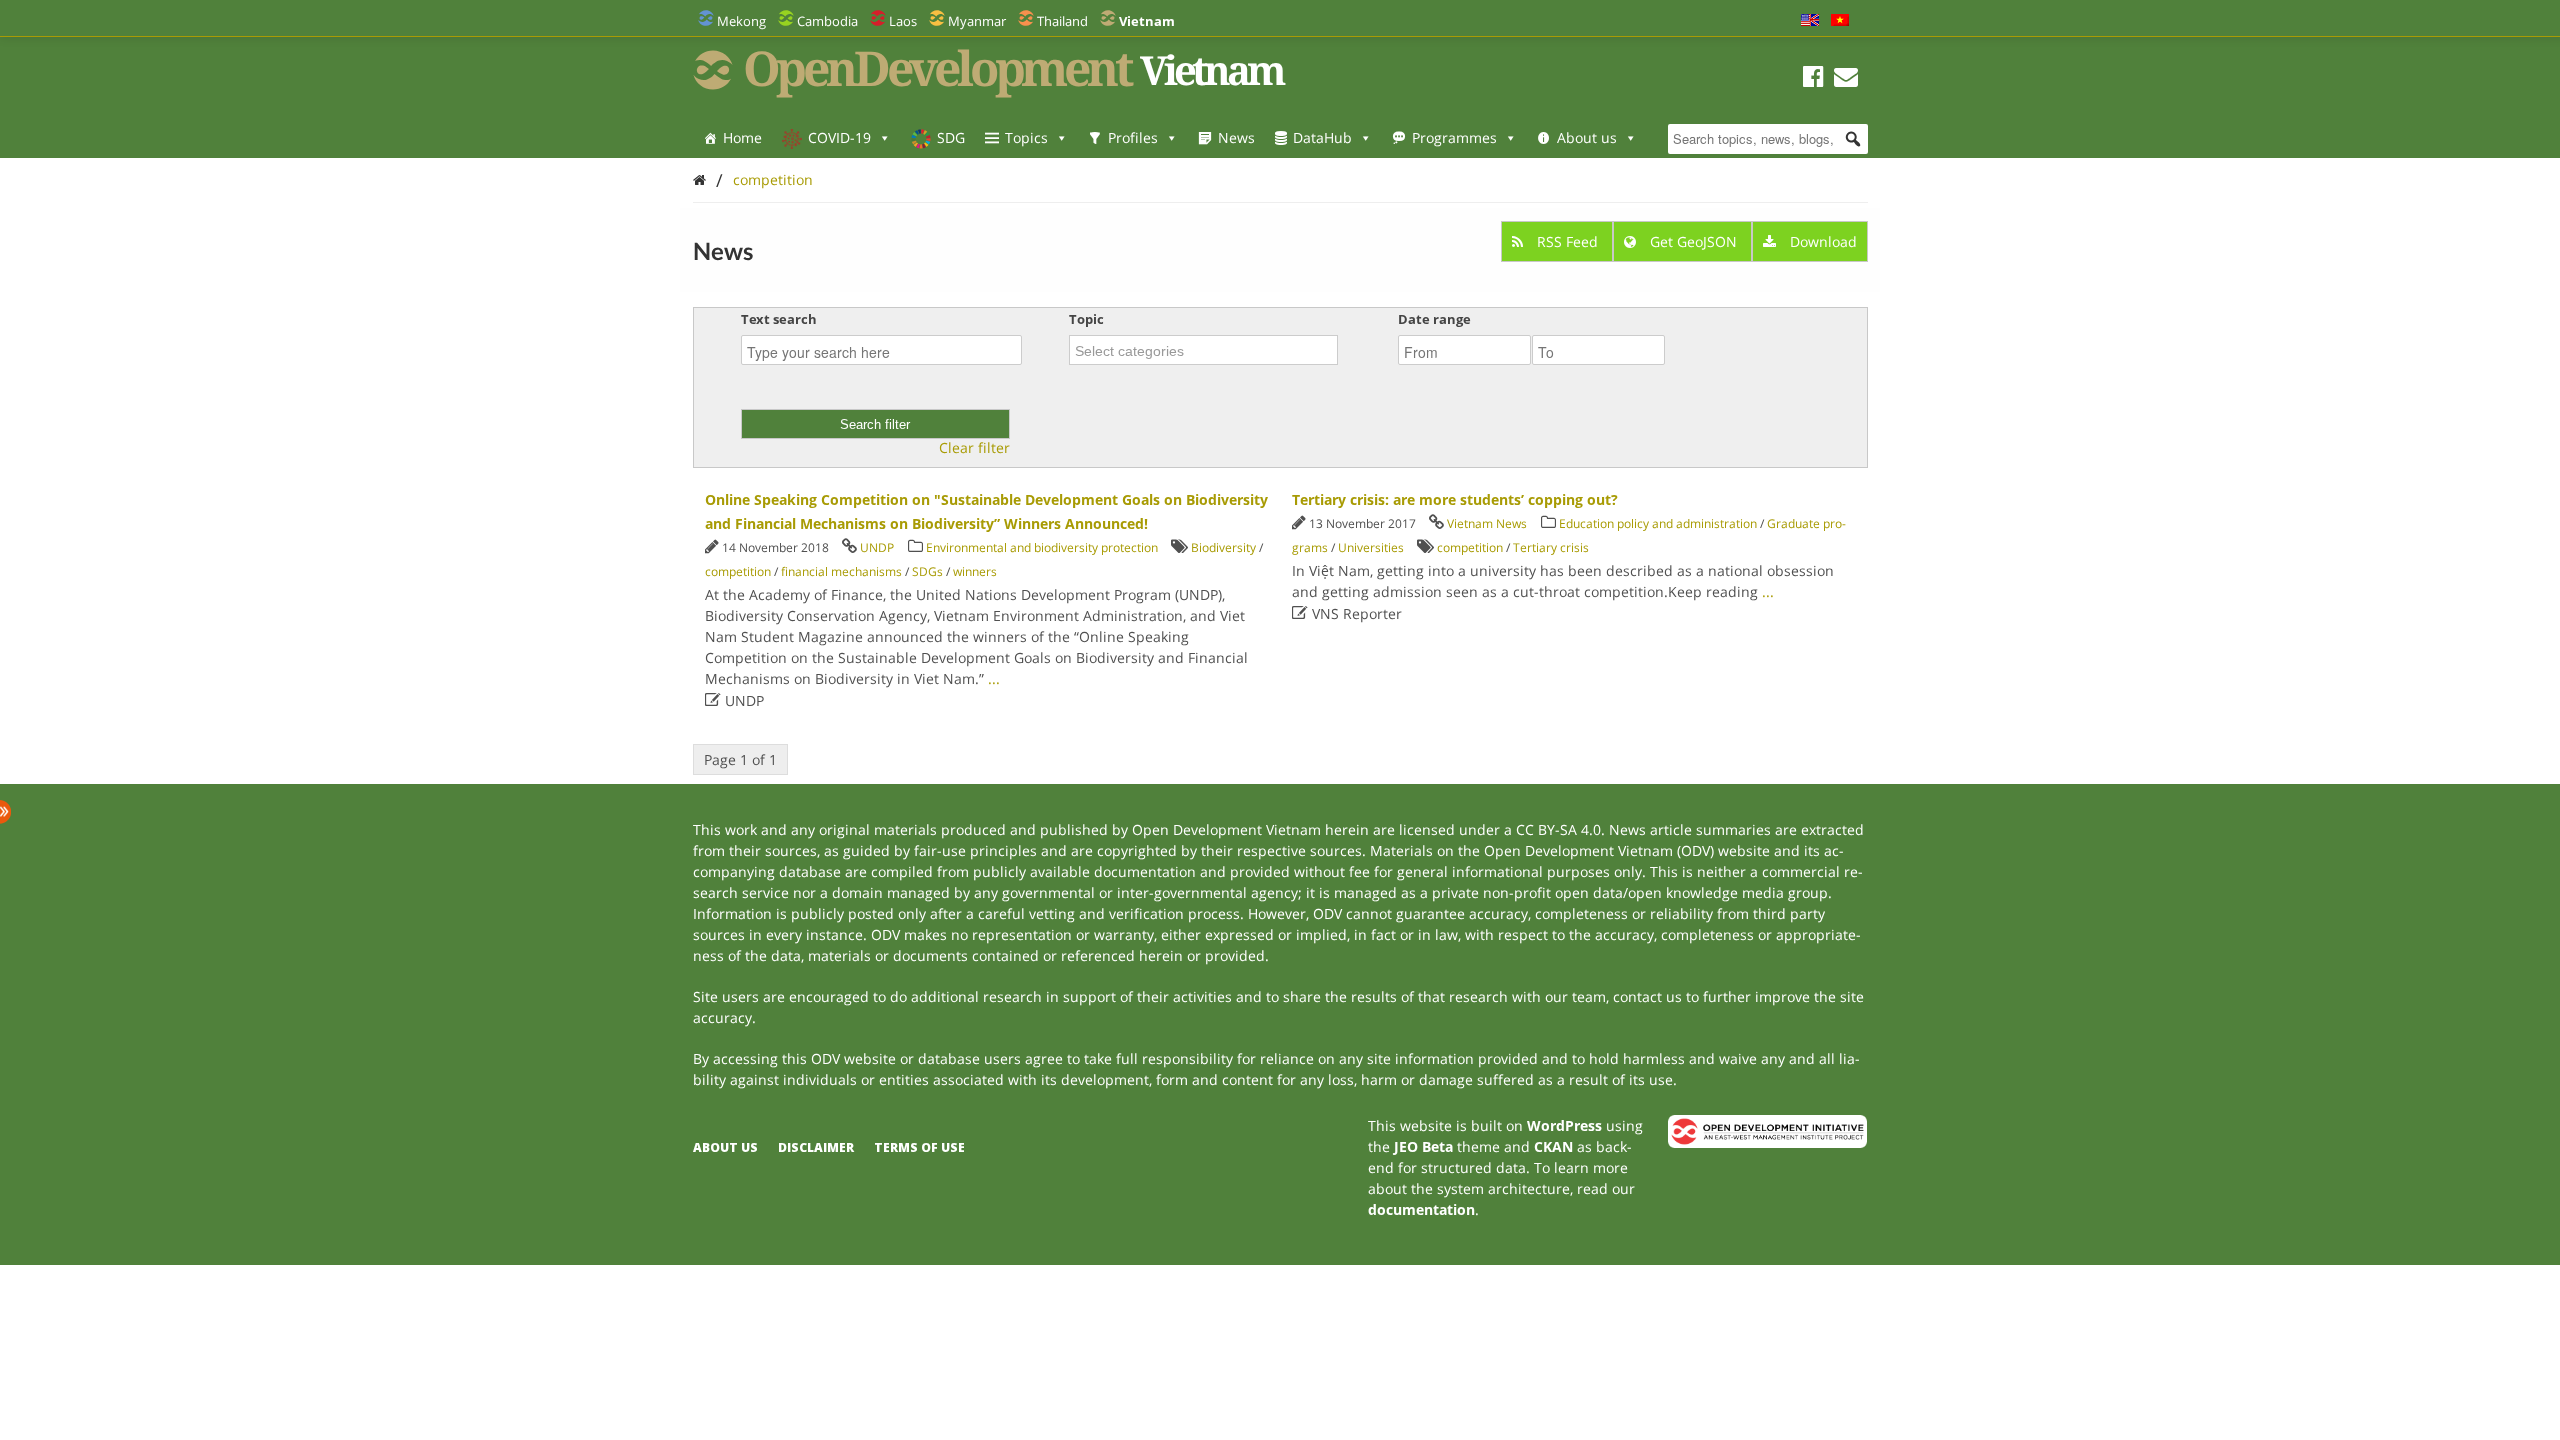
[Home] (699, 179)
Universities (1371, 547)
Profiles (1133, 137)
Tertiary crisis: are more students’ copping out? (1455, 499)
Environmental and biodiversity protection (1042, 547)
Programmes (1454, 137)
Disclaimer (816, 1147)
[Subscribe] (1846, 79)
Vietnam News (1487, 523)
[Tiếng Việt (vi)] (1840, 21)
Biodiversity (1223, 547)
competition (773, 179)
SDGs (927, 571)
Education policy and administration (1658, 523)
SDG (951, 137)
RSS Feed (1567, 241)
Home (742, 137)
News (1236, 137)
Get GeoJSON (1693, 241)
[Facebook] (1813, 79)
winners (975, 571)
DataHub (1322, 137)
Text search (779, 319)
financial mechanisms (841, 571)
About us (1587, 137)
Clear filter (974, 448)
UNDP (877, 547)
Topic (1086, 319)
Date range (1434, 319)
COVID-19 (839, 137)
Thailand (1062, 21)
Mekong (741, 21)
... (994, 678)
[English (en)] (1810, 21)
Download (1821, 241)
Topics (1026, 137)
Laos (903, 21)
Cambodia (827, 21)
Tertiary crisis (1551, 547)
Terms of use (919, 1147)
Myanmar (977, 21)
